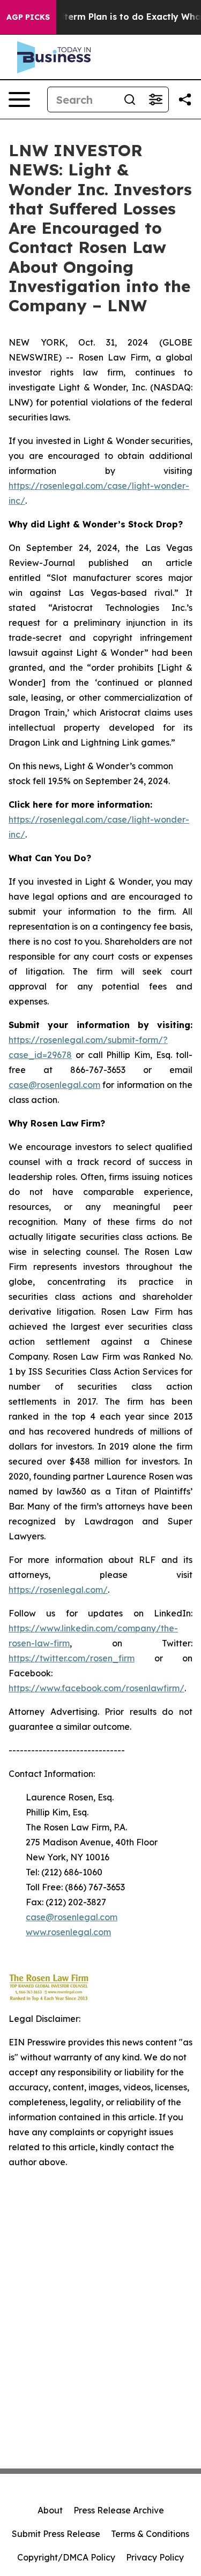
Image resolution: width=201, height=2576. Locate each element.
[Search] (130, 99)
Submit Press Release (56, 2534)
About (50, 2510)
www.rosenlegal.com (68, 1932)
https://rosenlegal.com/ (58, 1590)
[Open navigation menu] (19, 99)
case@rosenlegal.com (54, 1085)
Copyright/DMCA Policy (66, 2557)
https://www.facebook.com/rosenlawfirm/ (96, 1688)
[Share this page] (185, 99)
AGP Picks (28, 17)
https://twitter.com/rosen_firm (72, 1658)
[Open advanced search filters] (155, 99)
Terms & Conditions (150, 2534)
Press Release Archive (119, 2510)
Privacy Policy (155, 2557)
